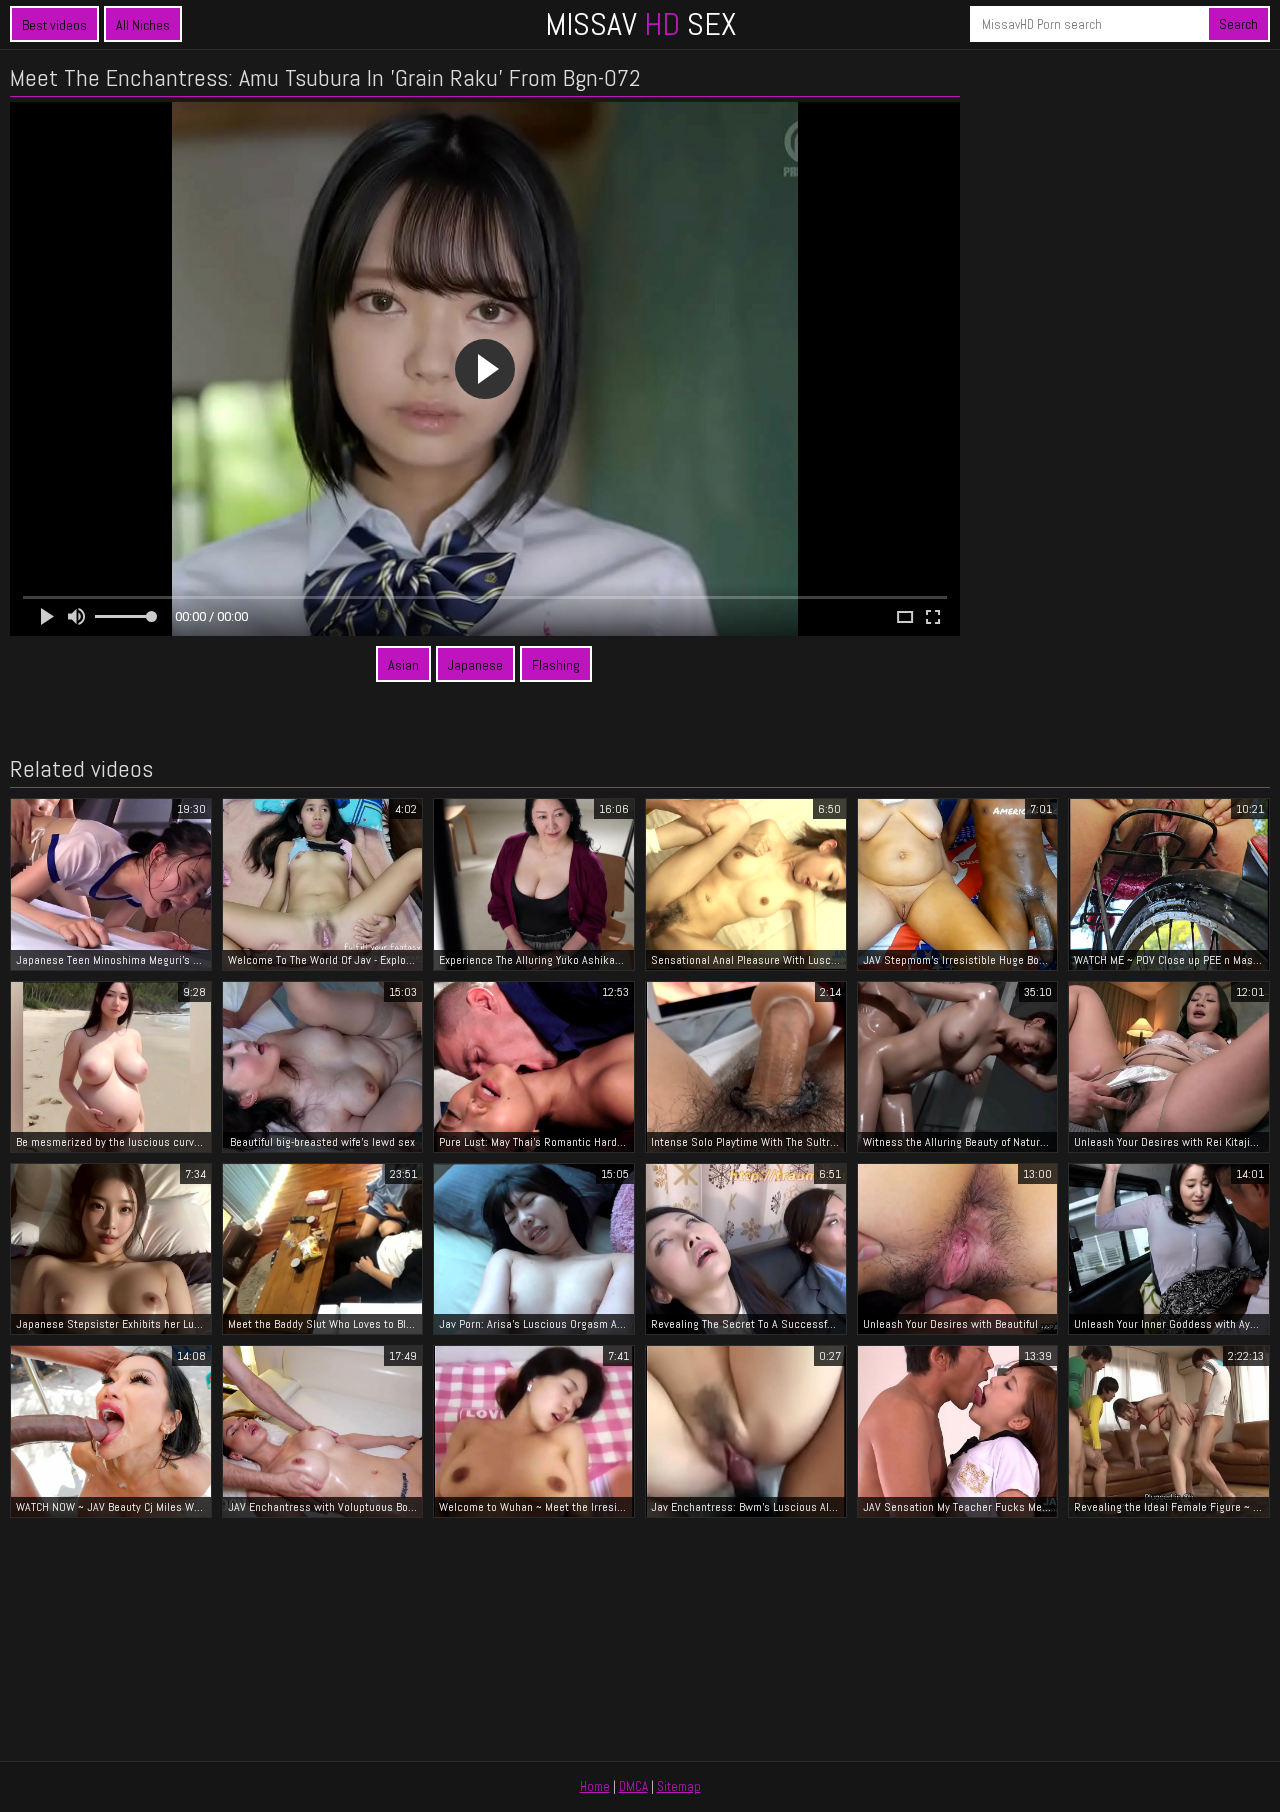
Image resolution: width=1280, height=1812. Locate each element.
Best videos (54, 25)
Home (595, 1786)
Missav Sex (640, 24)
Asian (403, 665)
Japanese (475, 665)
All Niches (143, 25)
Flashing (556, 665)
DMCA (633, 1786)
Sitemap (679, 1786)
